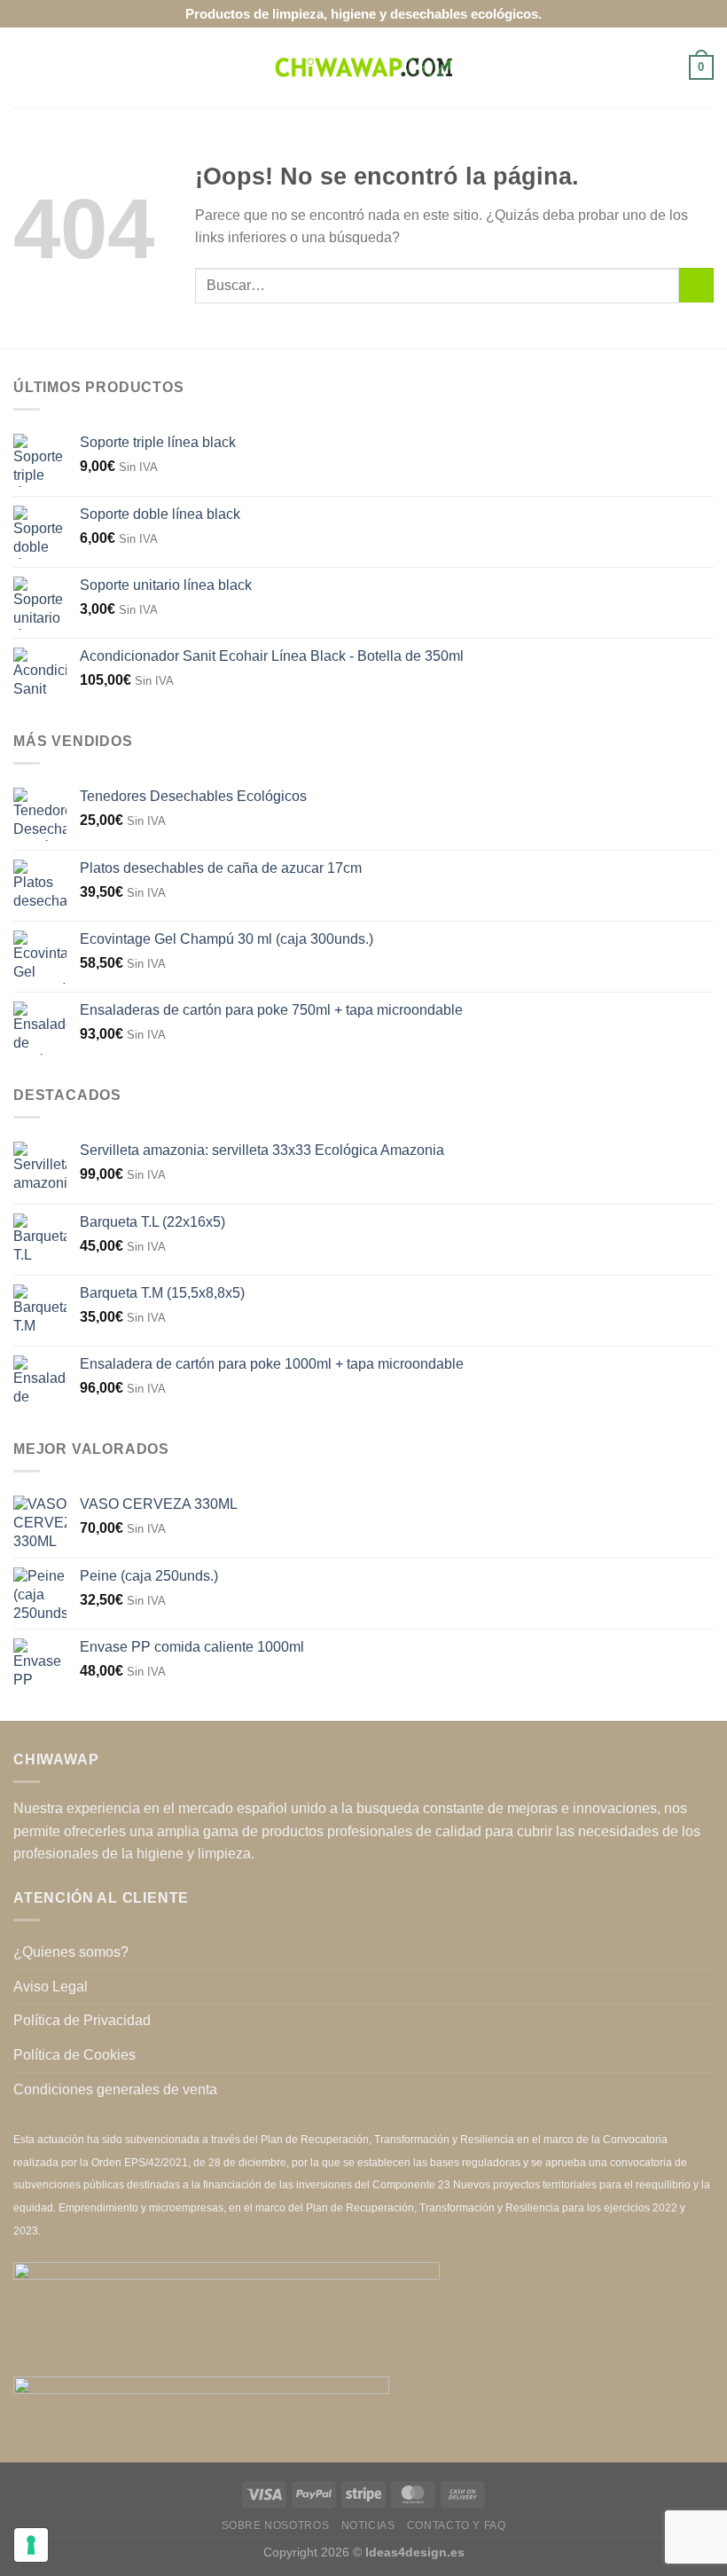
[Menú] (24, 67)
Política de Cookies (74, 2055)
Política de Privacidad (82, 2020)
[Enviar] (696, 285)
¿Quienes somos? (71, 1952)
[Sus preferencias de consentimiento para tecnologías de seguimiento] (31, 2545)
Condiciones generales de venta (115, 2089)
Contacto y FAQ (457, 2525)
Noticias (368, 2525)
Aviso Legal (51, 1987)
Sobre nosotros (276, 2525)
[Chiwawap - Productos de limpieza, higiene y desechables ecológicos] (363, 67)
